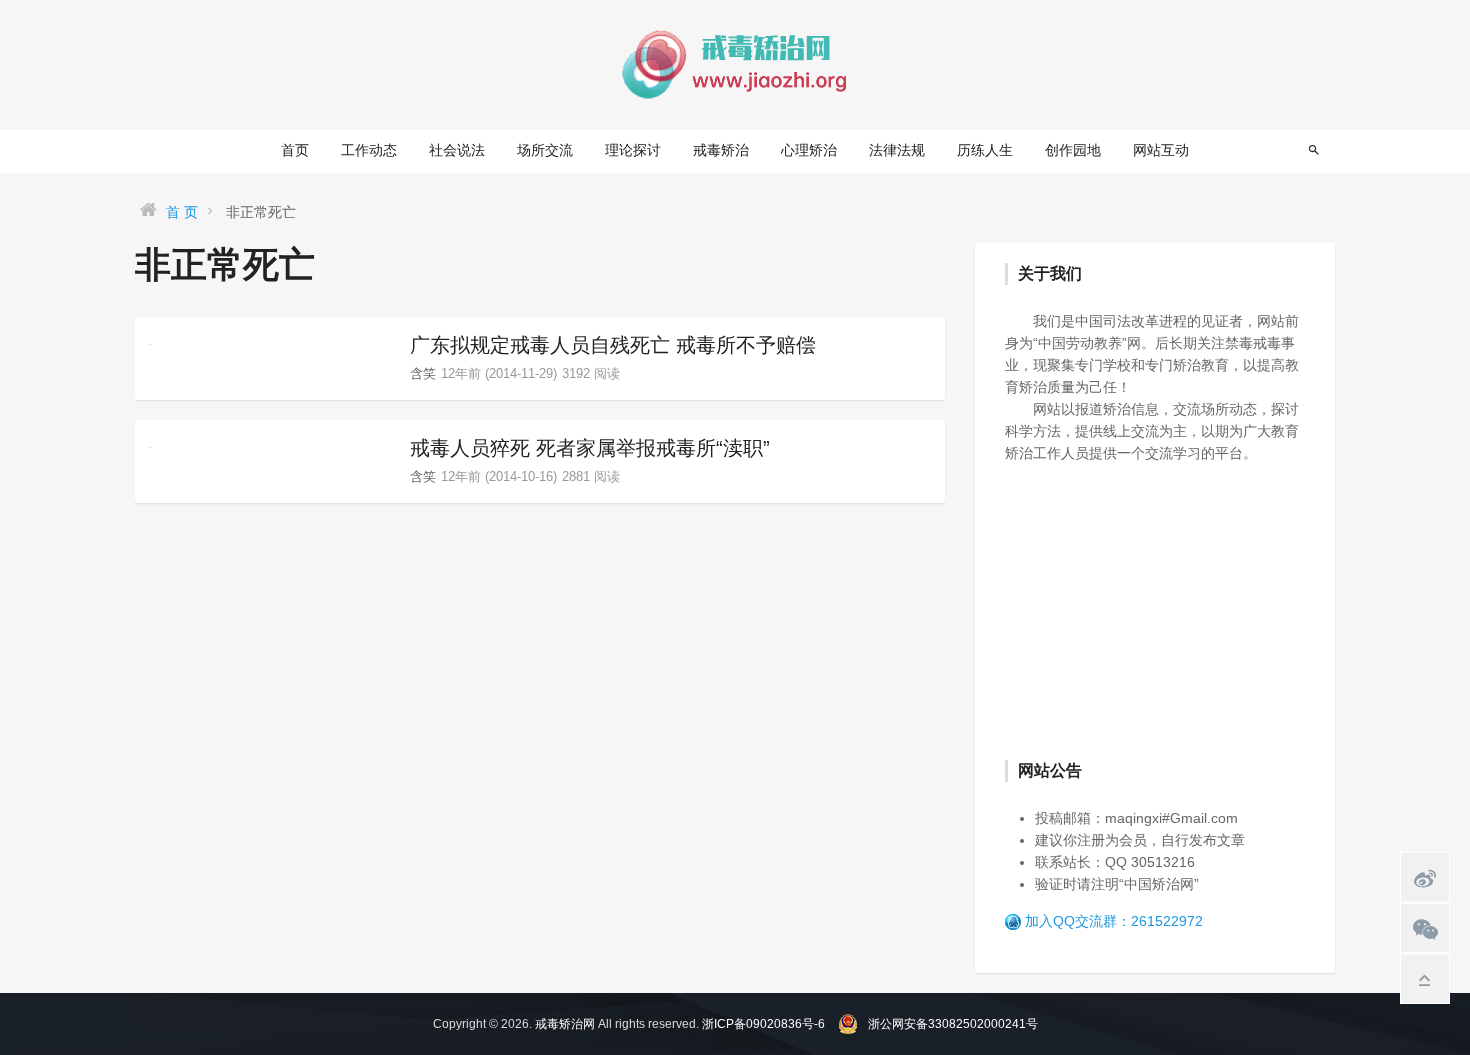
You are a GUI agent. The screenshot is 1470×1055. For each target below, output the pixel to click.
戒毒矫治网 (565, 1024)
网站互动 (1161, 150)
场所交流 (545, 150)
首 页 (182, 212)
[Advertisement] (1155, 609)
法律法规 (897, 150)
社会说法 (457, 150)
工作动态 (369, 150)
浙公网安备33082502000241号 (953, 1024)
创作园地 (1073, 150)
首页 (295, 150)
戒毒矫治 (721, 150)
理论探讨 (633, 150)
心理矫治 (809, 150)
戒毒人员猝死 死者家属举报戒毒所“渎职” (590, 448)
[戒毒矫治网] (735, 64)
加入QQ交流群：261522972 (1114, 921)
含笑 (423, 373)
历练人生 (985, 150)
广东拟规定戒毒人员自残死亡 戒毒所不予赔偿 (613, 345)
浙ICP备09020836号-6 (763, 1024)
